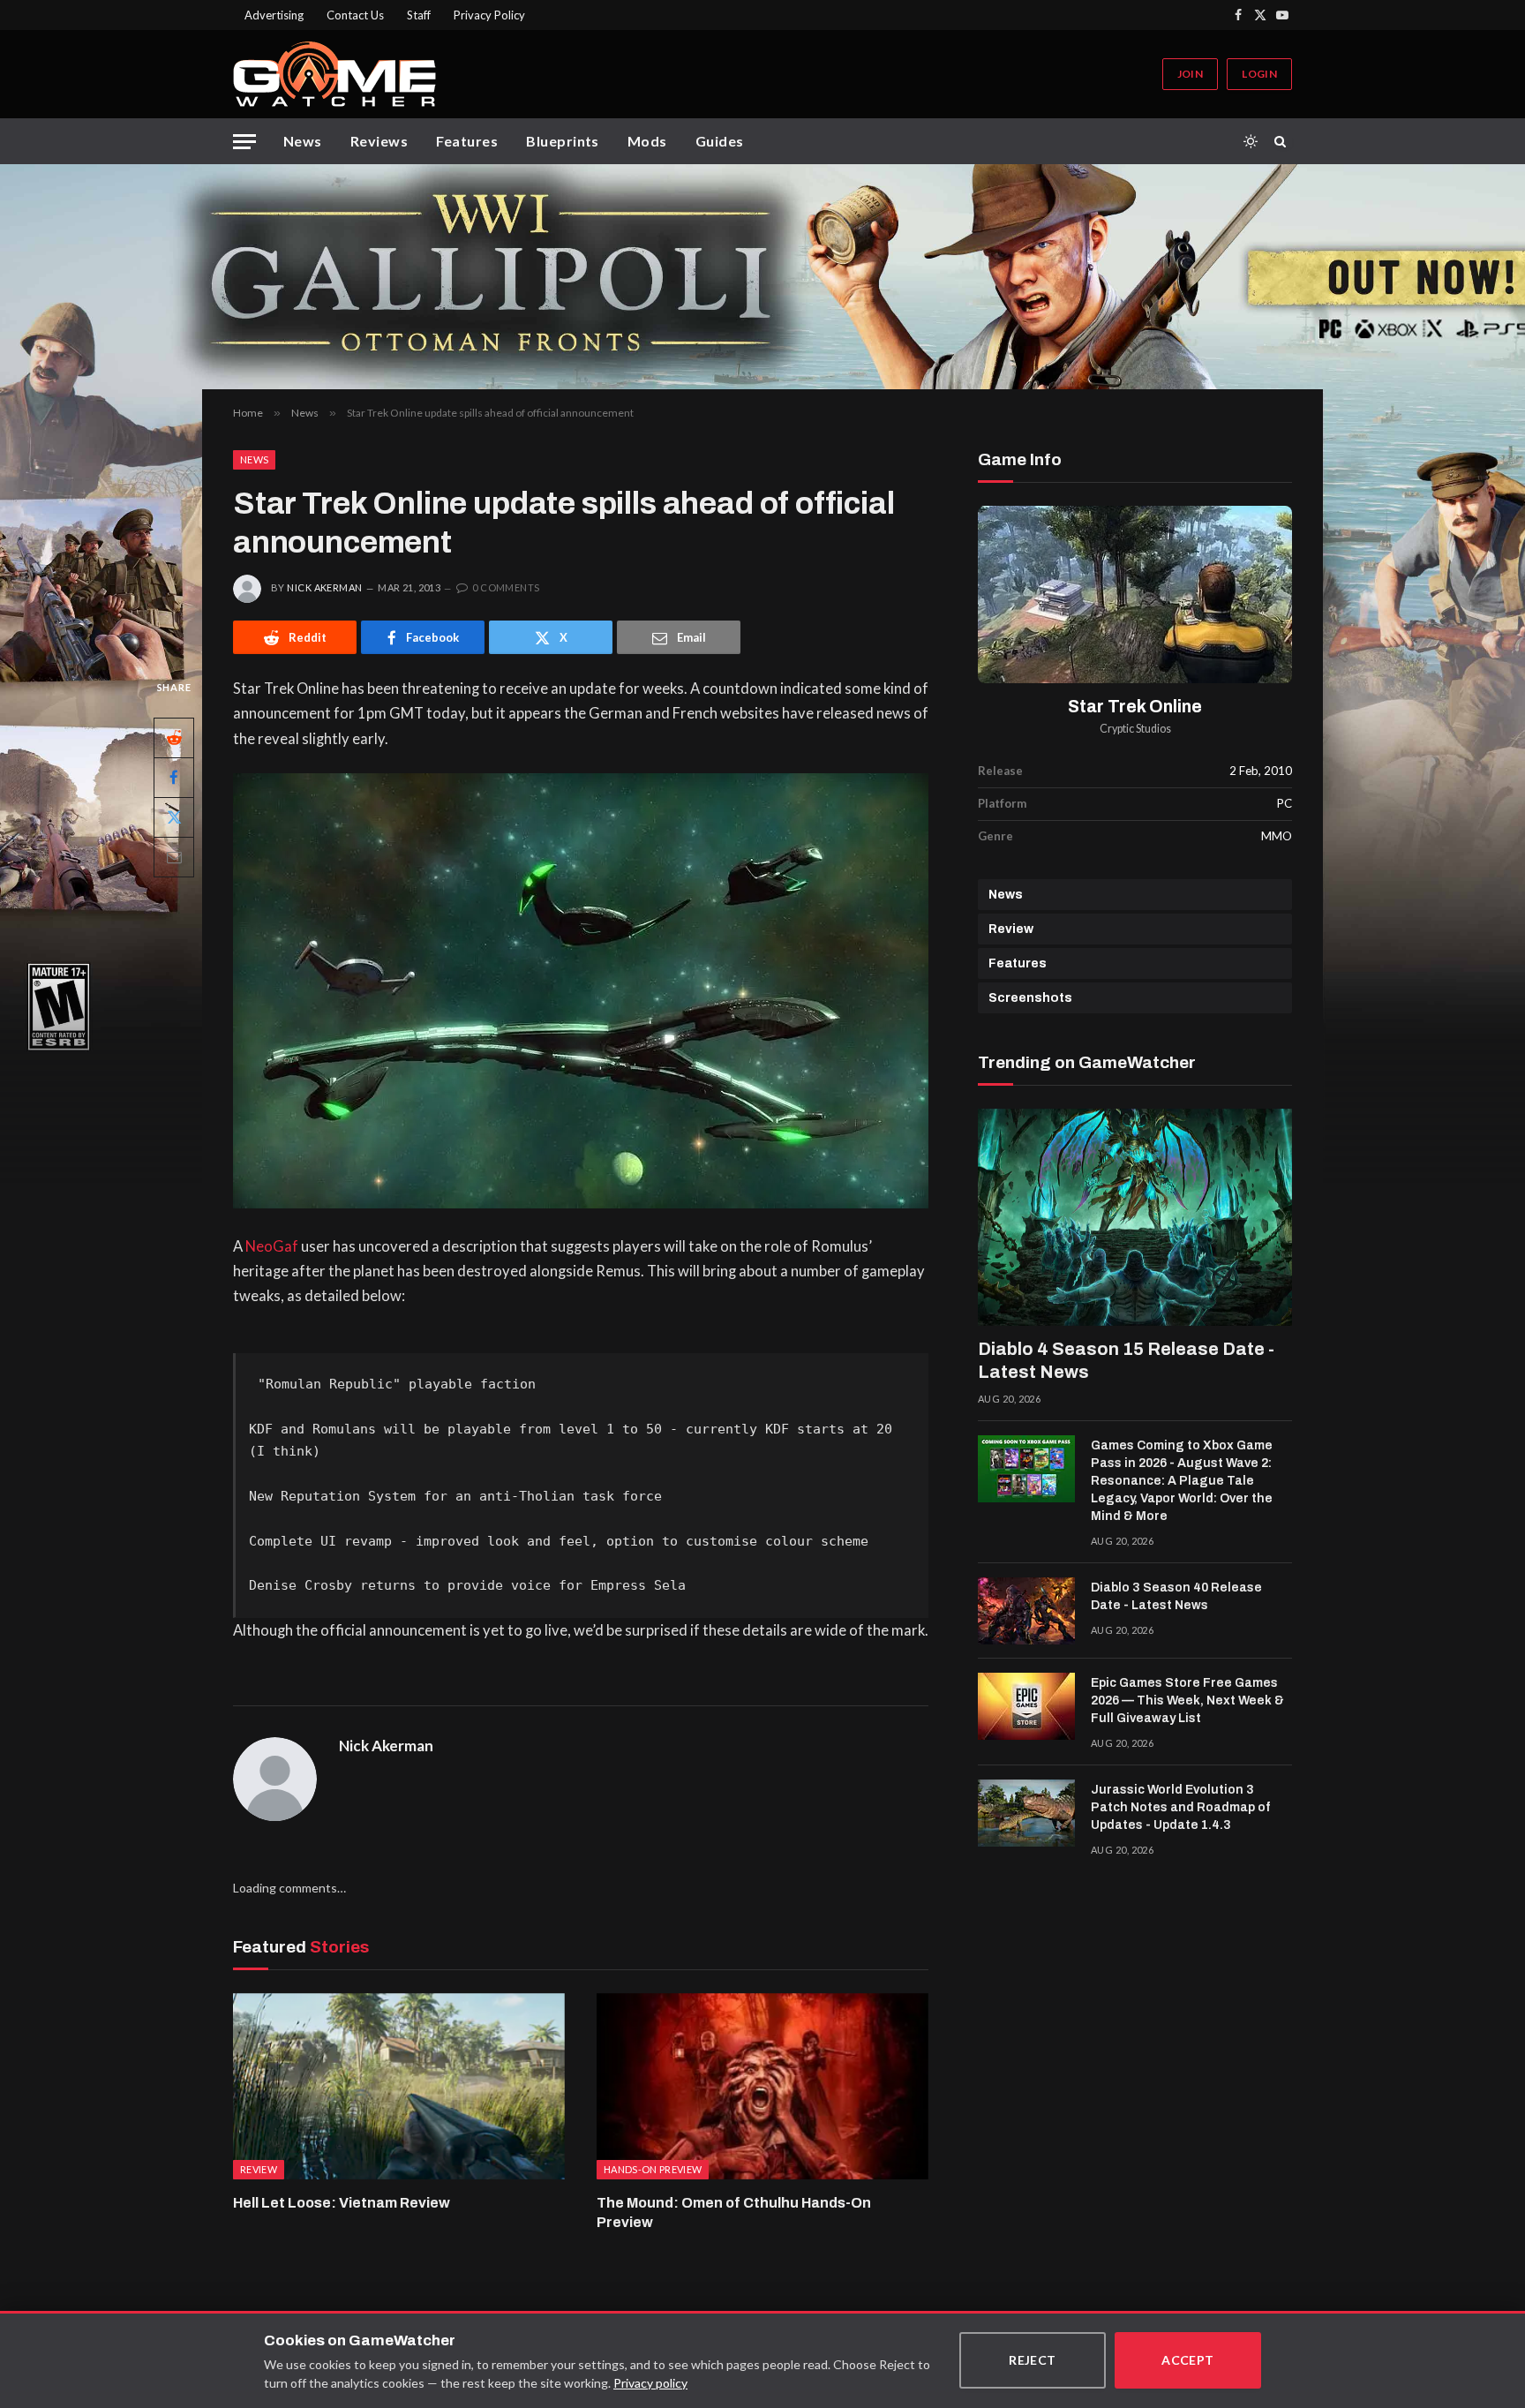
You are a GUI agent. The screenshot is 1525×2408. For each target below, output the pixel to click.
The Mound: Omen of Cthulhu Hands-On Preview (734, 2212)
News (303, 141)
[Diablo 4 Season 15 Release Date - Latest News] (1135, 1217)
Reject (1033, 2360)
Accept (1188, 2360)
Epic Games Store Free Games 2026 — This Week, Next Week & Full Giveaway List (1187, 1701)
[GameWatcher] (334, 74)
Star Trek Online (1135, 707)
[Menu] (244, 142)
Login (1259, 74)
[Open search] (1283, 141)
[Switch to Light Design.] (1251, 141)
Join (1190, 74)
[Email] (174, 857)
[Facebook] (174, 778)
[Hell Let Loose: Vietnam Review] (399, 2087)
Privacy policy (650, 2383)
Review (1011, 929)
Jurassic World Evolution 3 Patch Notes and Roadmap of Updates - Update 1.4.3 (1180, 1807)
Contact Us (355, 15)
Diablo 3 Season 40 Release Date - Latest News (1176, 1596)
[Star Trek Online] (1135, 594)
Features (467, 141)
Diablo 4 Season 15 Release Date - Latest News (1126, 1360)
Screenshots (1030, 998)
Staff (419, 15)
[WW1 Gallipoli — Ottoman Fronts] (762, 277)
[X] (174, 817)
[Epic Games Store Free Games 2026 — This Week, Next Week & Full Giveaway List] (1026, 1706)
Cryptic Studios (1135, 729)
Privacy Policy (489, 15)
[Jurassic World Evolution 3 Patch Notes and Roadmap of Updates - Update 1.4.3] (1026, 1813)
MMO (1277, 836)
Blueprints (563, 141)
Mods (647, 141)
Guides (720, 141)
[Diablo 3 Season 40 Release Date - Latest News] (1026, 1611)
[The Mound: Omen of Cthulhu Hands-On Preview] (762, 2087)
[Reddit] (174, 738)
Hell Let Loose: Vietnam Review (342, 2203)
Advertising (274, 15)
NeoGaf (273, 1246)
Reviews (379, 141)
